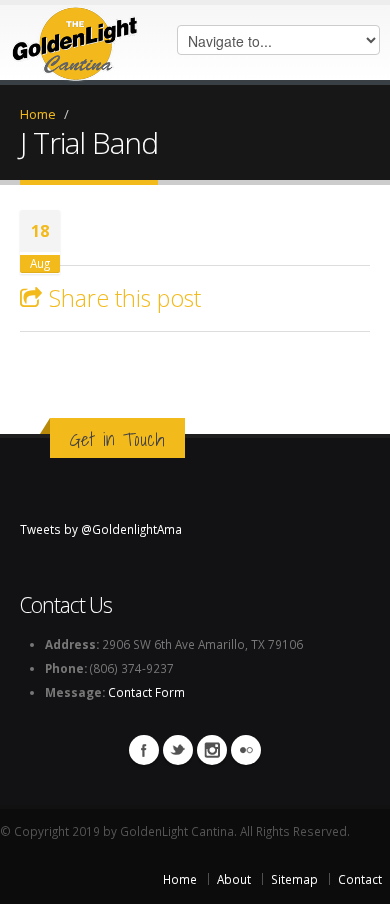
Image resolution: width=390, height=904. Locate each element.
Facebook (144, 750)
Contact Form (146, 692)
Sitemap (294, 879)
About (234, 879)
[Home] (75, 38)
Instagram (212, 750)
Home (38, 114)
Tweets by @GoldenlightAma (101, 529)
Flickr (246, 750)
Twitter (178, 750)
